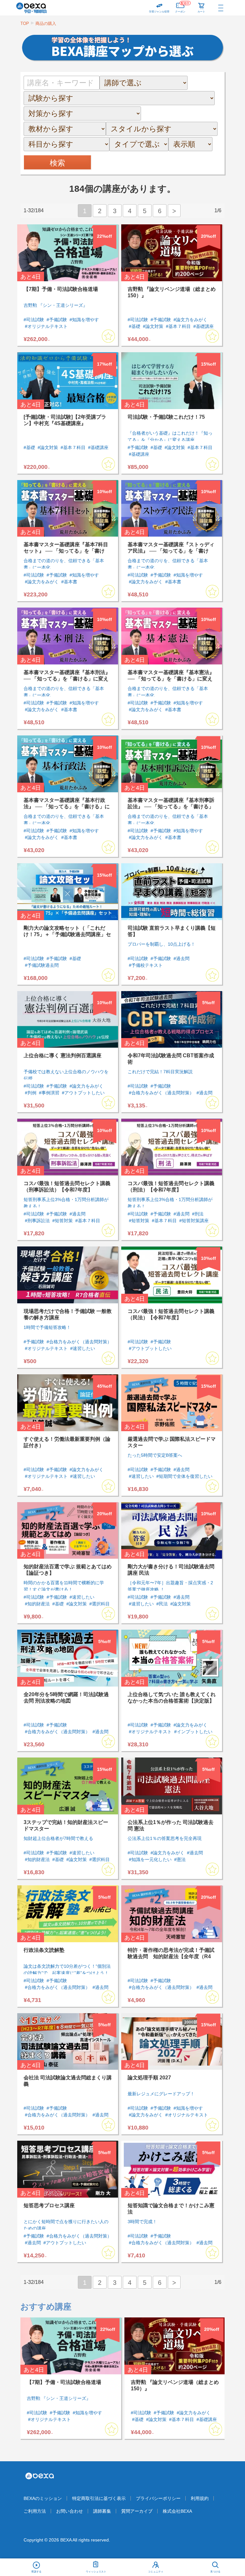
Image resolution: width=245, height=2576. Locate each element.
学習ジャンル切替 (159, 12)
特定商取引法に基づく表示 (99, 2498)
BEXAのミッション (43, 2498)
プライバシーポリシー (158, 2498)
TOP (25, 23)
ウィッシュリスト (96, 2572)
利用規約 (200, 2498)
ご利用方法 (35, 2511)
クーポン (182, 7)
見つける (215, 2572)
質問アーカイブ (137, 2511)
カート (201, 12)
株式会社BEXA (177, 2511)
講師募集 (102, 2511)
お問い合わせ (70, 2511)
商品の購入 (46, 23)
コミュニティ (156, 2572)
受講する (36, 2572)
